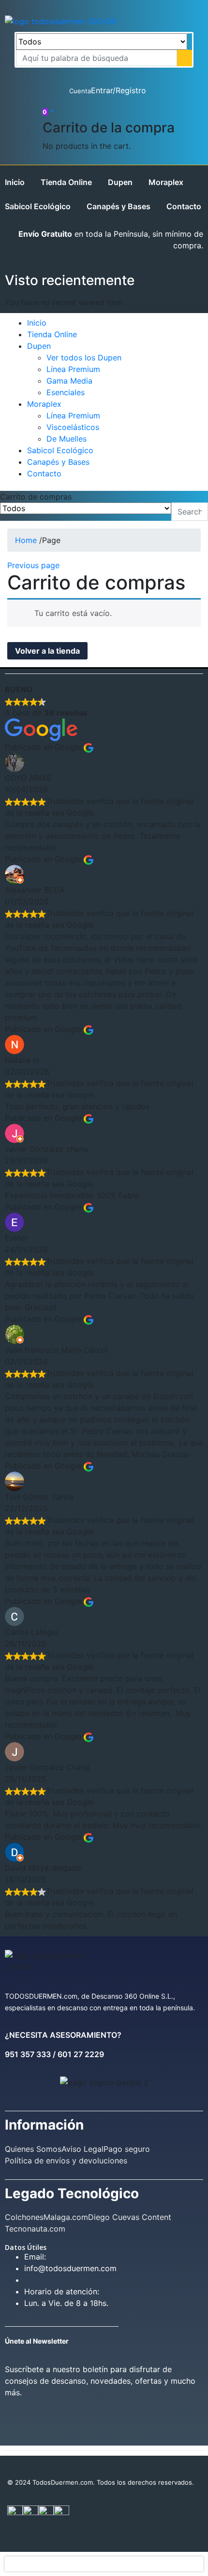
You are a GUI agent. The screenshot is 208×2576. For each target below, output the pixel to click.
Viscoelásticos (73, 427)
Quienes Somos (33, 2149)
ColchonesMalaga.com (46, 2217)
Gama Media (69, 381)
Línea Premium (73, 369)
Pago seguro (127, 2149)
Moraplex (166, 182)
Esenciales (66, 392)
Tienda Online (66, 182)
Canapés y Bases (119, 206)
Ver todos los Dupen (84, 358)
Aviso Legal (82, 2149)
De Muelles (67, 439)
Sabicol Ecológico (38, 206)
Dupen (120, 182)
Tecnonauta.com (35, 2229)
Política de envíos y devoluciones (66, 2161)
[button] (48, 111)
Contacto (184, 206)
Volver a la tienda (47, 651)
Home (26, 540)
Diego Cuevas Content (130, 2217)
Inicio (15, 182)
